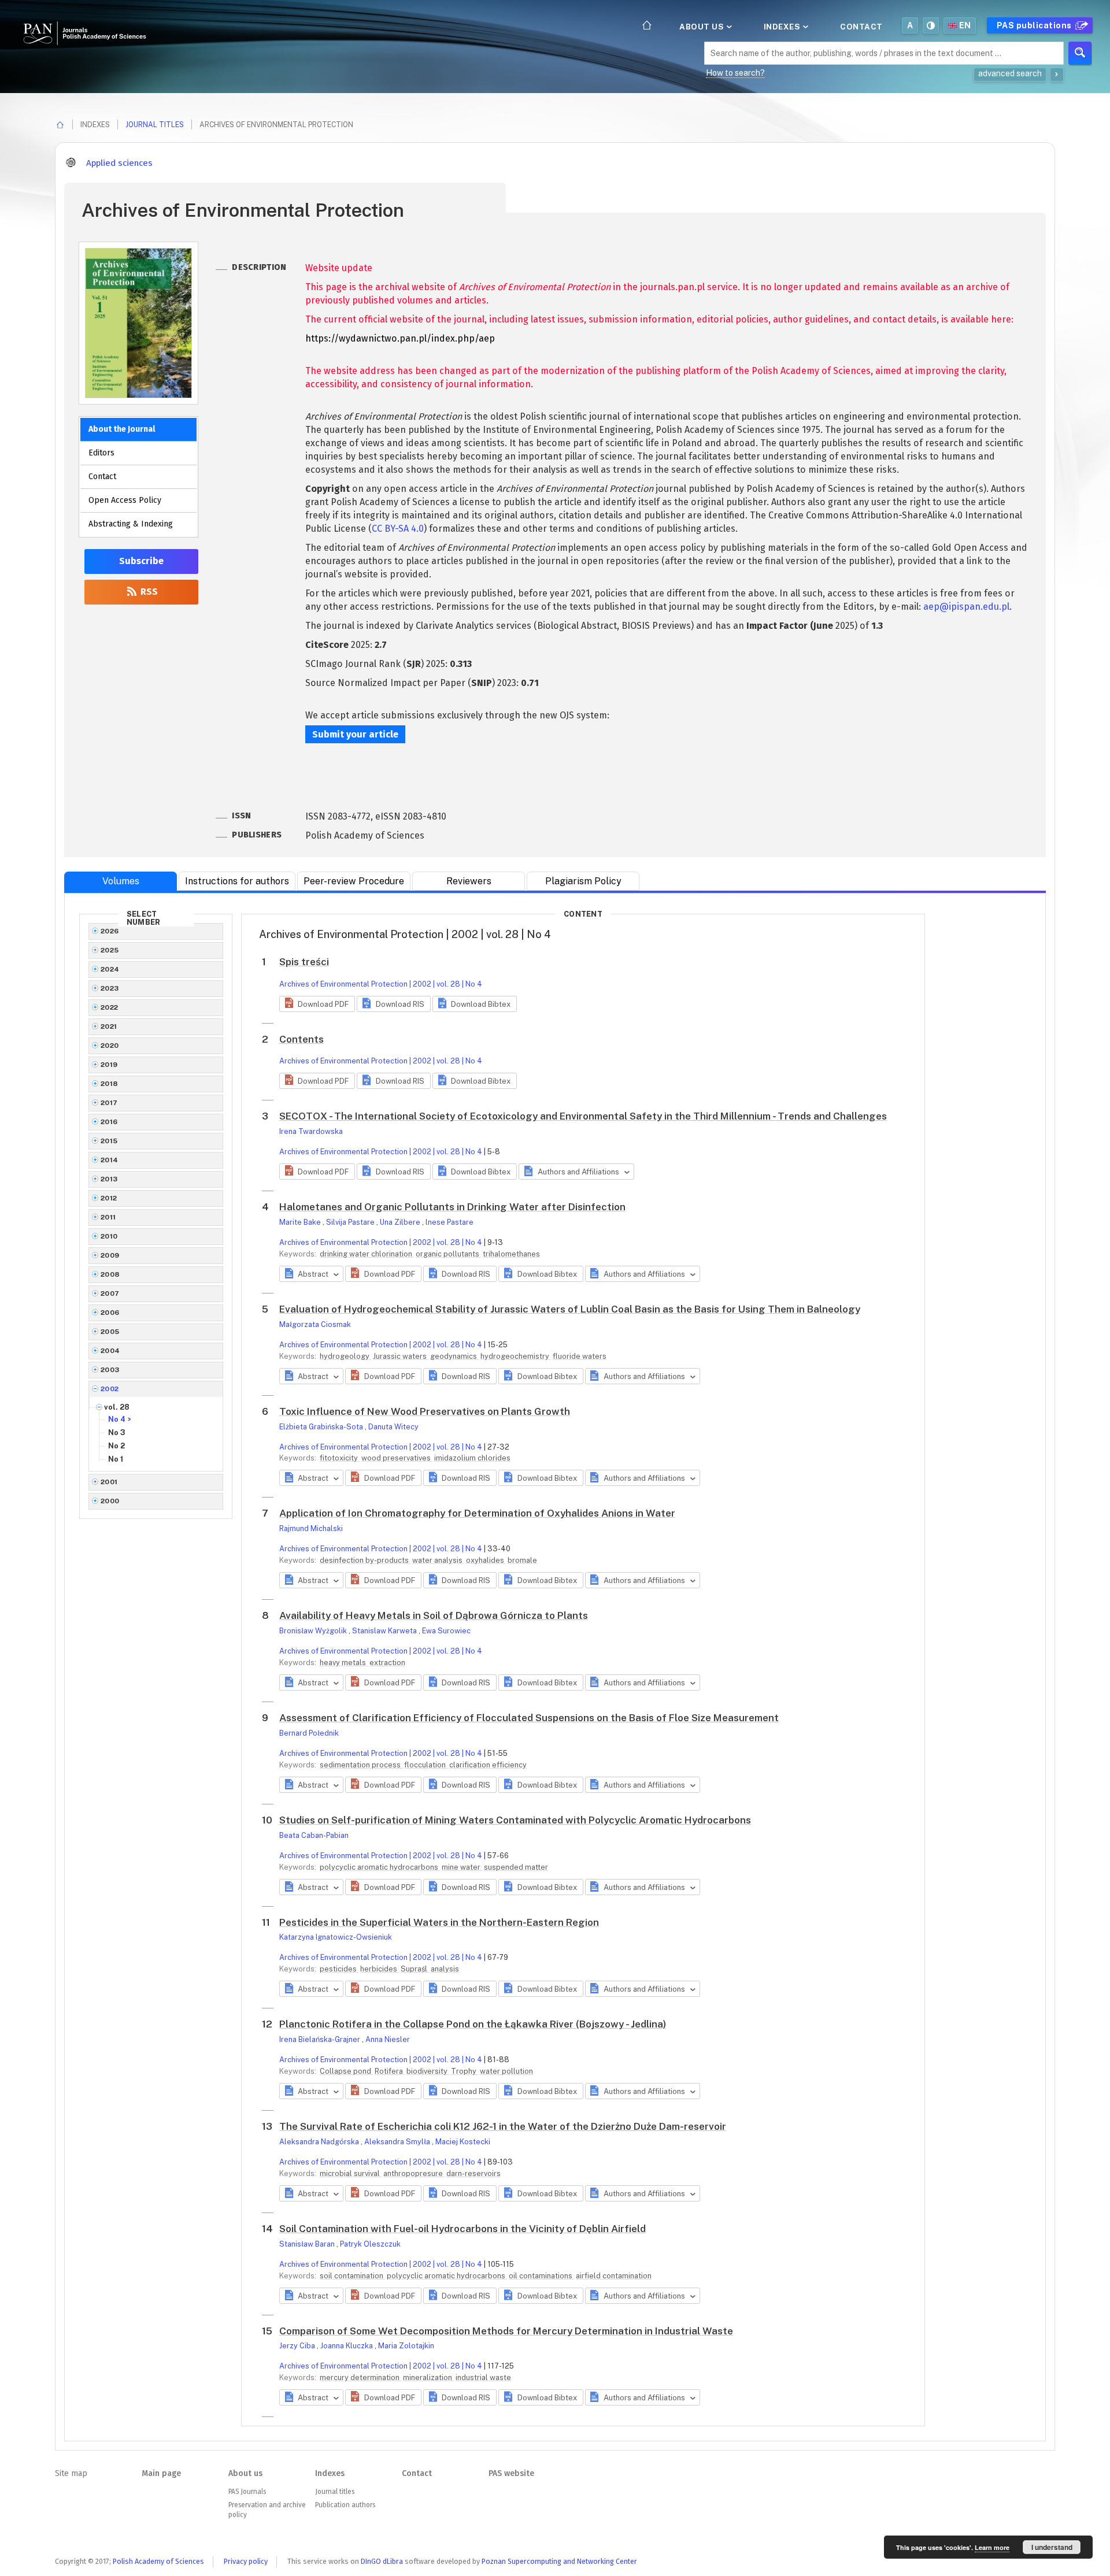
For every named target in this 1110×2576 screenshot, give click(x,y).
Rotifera (390, 2071)
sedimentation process (361, 1765)
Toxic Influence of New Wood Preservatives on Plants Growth (425, 1411)
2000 (110, 1501)
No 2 (116, 1446)
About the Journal (122, 429)
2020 (110, 1046)
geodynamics (454, 1356)
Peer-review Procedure (354, 881)
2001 (109, 1482)
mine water (462, 1867)
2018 (110, 1084)
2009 (110, 1255)
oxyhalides (486, 1560)
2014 (110, 1160)
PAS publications (1035, 25)
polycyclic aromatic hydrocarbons (380, 1867)
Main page (161, 2473)
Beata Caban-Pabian (314, 1835)
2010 (109, 1236)
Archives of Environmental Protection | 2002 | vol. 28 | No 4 (381, 984)
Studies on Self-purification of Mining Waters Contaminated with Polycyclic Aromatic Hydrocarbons (515, 1820)
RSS (148, 592)
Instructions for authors (237, 881)
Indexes (783, 27)
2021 (109, 1026)
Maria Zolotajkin (406, 2346)
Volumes (121, 881)
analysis (445, 1969)
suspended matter (516, 1867)
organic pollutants (448, 1254)
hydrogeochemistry (516, 1356)
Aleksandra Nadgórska (320, 2142)
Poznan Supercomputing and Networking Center (559, 2561)
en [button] (965, 25)
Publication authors (345, 2505)
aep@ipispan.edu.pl (966, 607)
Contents (301, 1039)
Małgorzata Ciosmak (315, 1324)
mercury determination (360, 2377)
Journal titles (155, 125)
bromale (522, 1560)
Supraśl (415, 1969)
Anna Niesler (388, 2039)
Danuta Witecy (393, 1427)
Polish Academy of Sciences (158, 2561)
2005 (110, 1332)
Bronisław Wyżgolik (314, 1631)
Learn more (992, 2547)
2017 (109, 1103)
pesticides (339, 1969)
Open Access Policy (125, 500)
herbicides (380, 1969)
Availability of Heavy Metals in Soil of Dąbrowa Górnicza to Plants (434, 1615)
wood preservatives (397, 1458)
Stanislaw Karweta (385, 1631)
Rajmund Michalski (311, 1528)
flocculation (426, 1765)
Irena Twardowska (311, 1131)
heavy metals (344, 1663)
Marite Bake (301, 1222)
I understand (1052, 2547)
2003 (110, 1370)
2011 (108, 1217)
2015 (109, 1141)
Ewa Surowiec (446, 1631)
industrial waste (483, 2377)
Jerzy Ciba (298, 2346)
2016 (109, 1122)
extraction (387, 1663)
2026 (110, 931)
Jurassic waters (401, 1356)
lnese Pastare (449, 1222)
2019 (109, 1065)
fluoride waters (580, 1356)
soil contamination (352, 2276)
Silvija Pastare (351, 1222)
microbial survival (351, 2173)
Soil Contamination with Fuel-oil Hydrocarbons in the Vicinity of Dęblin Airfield (462, 2229)
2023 (110, 988)
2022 (110, 1007)
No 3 (117, 1432)
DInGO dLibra (382, 2561)
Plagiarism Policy (583, 881)
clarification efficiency (488, 1765)
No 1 (116, 1459)
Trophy (465, 2071)
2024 (110, 969)
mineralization (428, 2377)
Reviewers (469, 881)
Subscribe (141, 561)
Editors (101, 453)
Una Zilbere (401, 1222)
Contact (861, 27)
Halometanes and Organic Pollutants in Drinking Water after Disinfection (452, 1207)
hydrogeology (345, 1356)
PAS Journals (247, 2492)
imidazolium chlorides (472, 1458)
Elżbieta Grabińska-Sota (322, 1427)
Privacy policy (246, 2561)
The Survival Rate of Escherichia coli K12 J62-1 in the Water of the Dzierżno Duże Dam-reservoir (503, 2126)
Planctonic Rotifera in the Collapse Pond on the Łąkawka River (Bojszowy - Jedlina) (473, 2024)
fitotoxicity (340, 1458)
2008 (110, 1274)
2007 (110, 1293)
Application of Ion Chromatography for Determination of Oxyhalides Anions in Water (477, 1513)
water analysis (438, 1560)
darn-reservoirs (473, 2173)
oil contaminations (541, 2276)
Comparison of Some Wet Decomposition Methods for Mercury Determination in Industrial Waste (506, 2331)
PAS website (511, 2473)
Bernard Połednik (309, 1733)
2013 (109, 1179)
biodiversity (428, 2071)
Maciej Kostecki (463, 2142)
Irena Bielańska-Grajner (321, 2039)
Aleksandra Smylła (398, 2142)
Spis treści (304, 962)
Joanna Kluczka (347, 2346)
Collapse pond (346, 2071)
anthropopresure (414, 2173)
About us (703, 27)
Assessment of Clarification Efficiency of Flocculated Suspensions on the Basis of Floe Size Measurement (529, 1718)
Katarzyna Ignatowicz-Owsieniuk (336, 1937)
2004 (110, 1351)
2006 (110, 1313)
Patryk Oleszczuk (370, 2244)
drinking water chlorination (367, 1254)
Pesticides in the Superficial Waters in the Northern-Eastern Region (439, 1922)
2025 (110, 950)
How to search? (735, 73)
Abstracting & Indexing (131, 524)
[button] (317, 1004)
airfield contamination (614, 2276)
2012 (109, 1198)
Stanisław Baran (308, 2244)
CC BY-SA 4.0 (398, 529)
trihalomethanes (511, 1254)
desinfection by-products (365, 1560)
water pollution (506, 2071)
